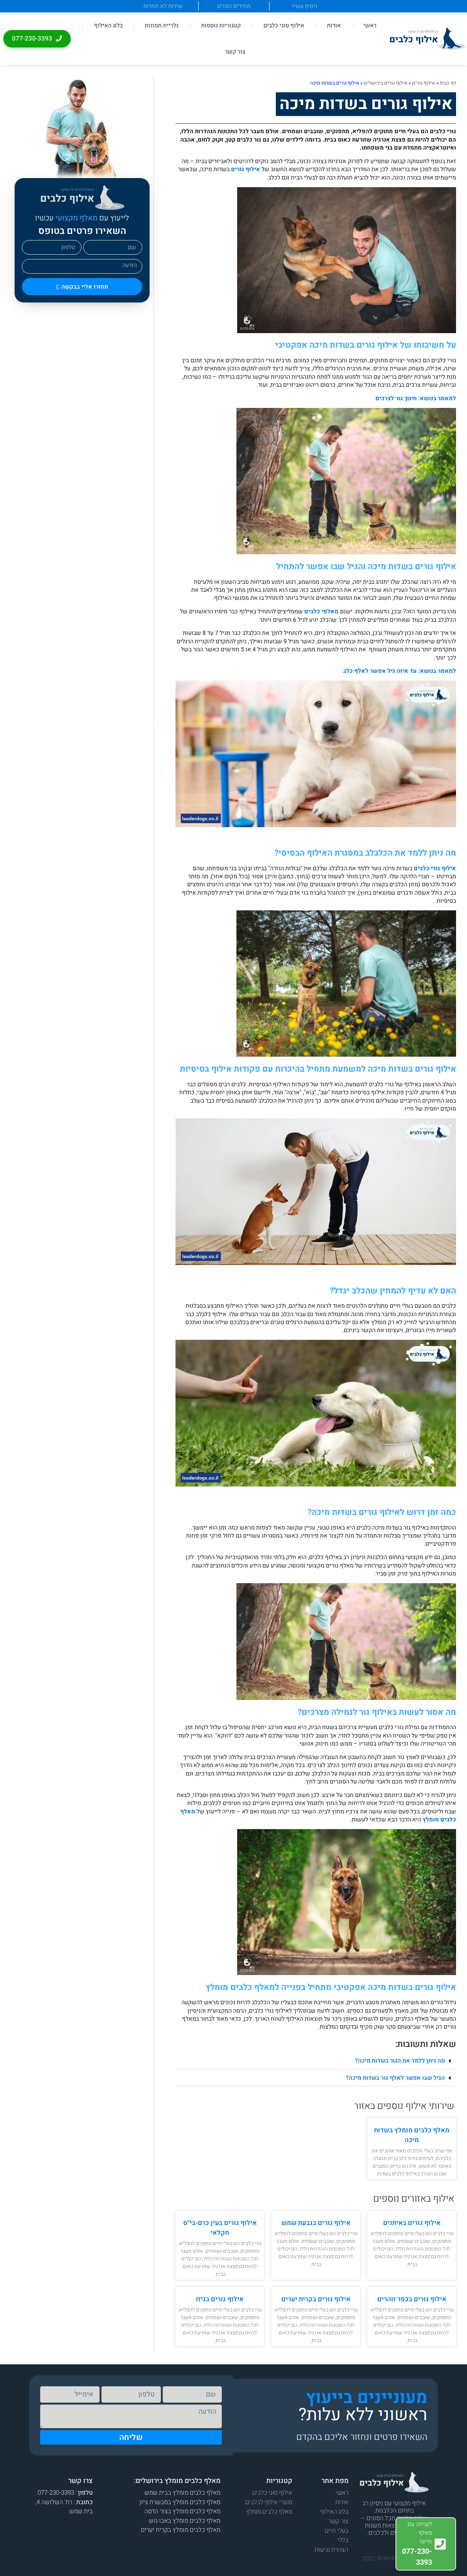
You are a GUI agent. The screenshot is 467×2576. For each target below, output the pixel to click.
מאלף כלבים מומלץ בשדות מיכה (412, 2135)
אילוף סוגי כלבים (284, 26)
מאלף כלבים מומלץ (269, 2512)
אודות (334, 26)
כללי (343, 2540)
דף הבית (448, 83)
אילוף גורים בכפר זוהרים (412, 2299)
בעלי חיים (337, 2531)
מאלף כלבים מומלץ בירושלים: (177, 2481)
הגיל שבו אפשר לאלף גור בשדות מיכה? (395, 2078)
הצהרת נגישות (331, 2550)
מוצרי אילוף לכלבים (269, 2502)
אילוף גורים (424, 83)
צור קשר (235, 52)
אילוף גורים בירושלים (386, 83)
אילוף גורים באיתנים (412, 2223)
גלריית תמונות (162, 26)
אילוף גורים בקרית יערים (316, 2299)
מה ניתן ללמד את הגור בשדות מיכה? (400, 2061)
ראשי (370, 26)
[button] (316, 2061)
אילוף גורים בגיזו (220, 2299)
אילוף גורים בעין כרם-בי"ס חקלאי (220, 2228)
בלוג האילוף (108, 26)
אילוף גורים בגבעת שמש (316, 2223)
